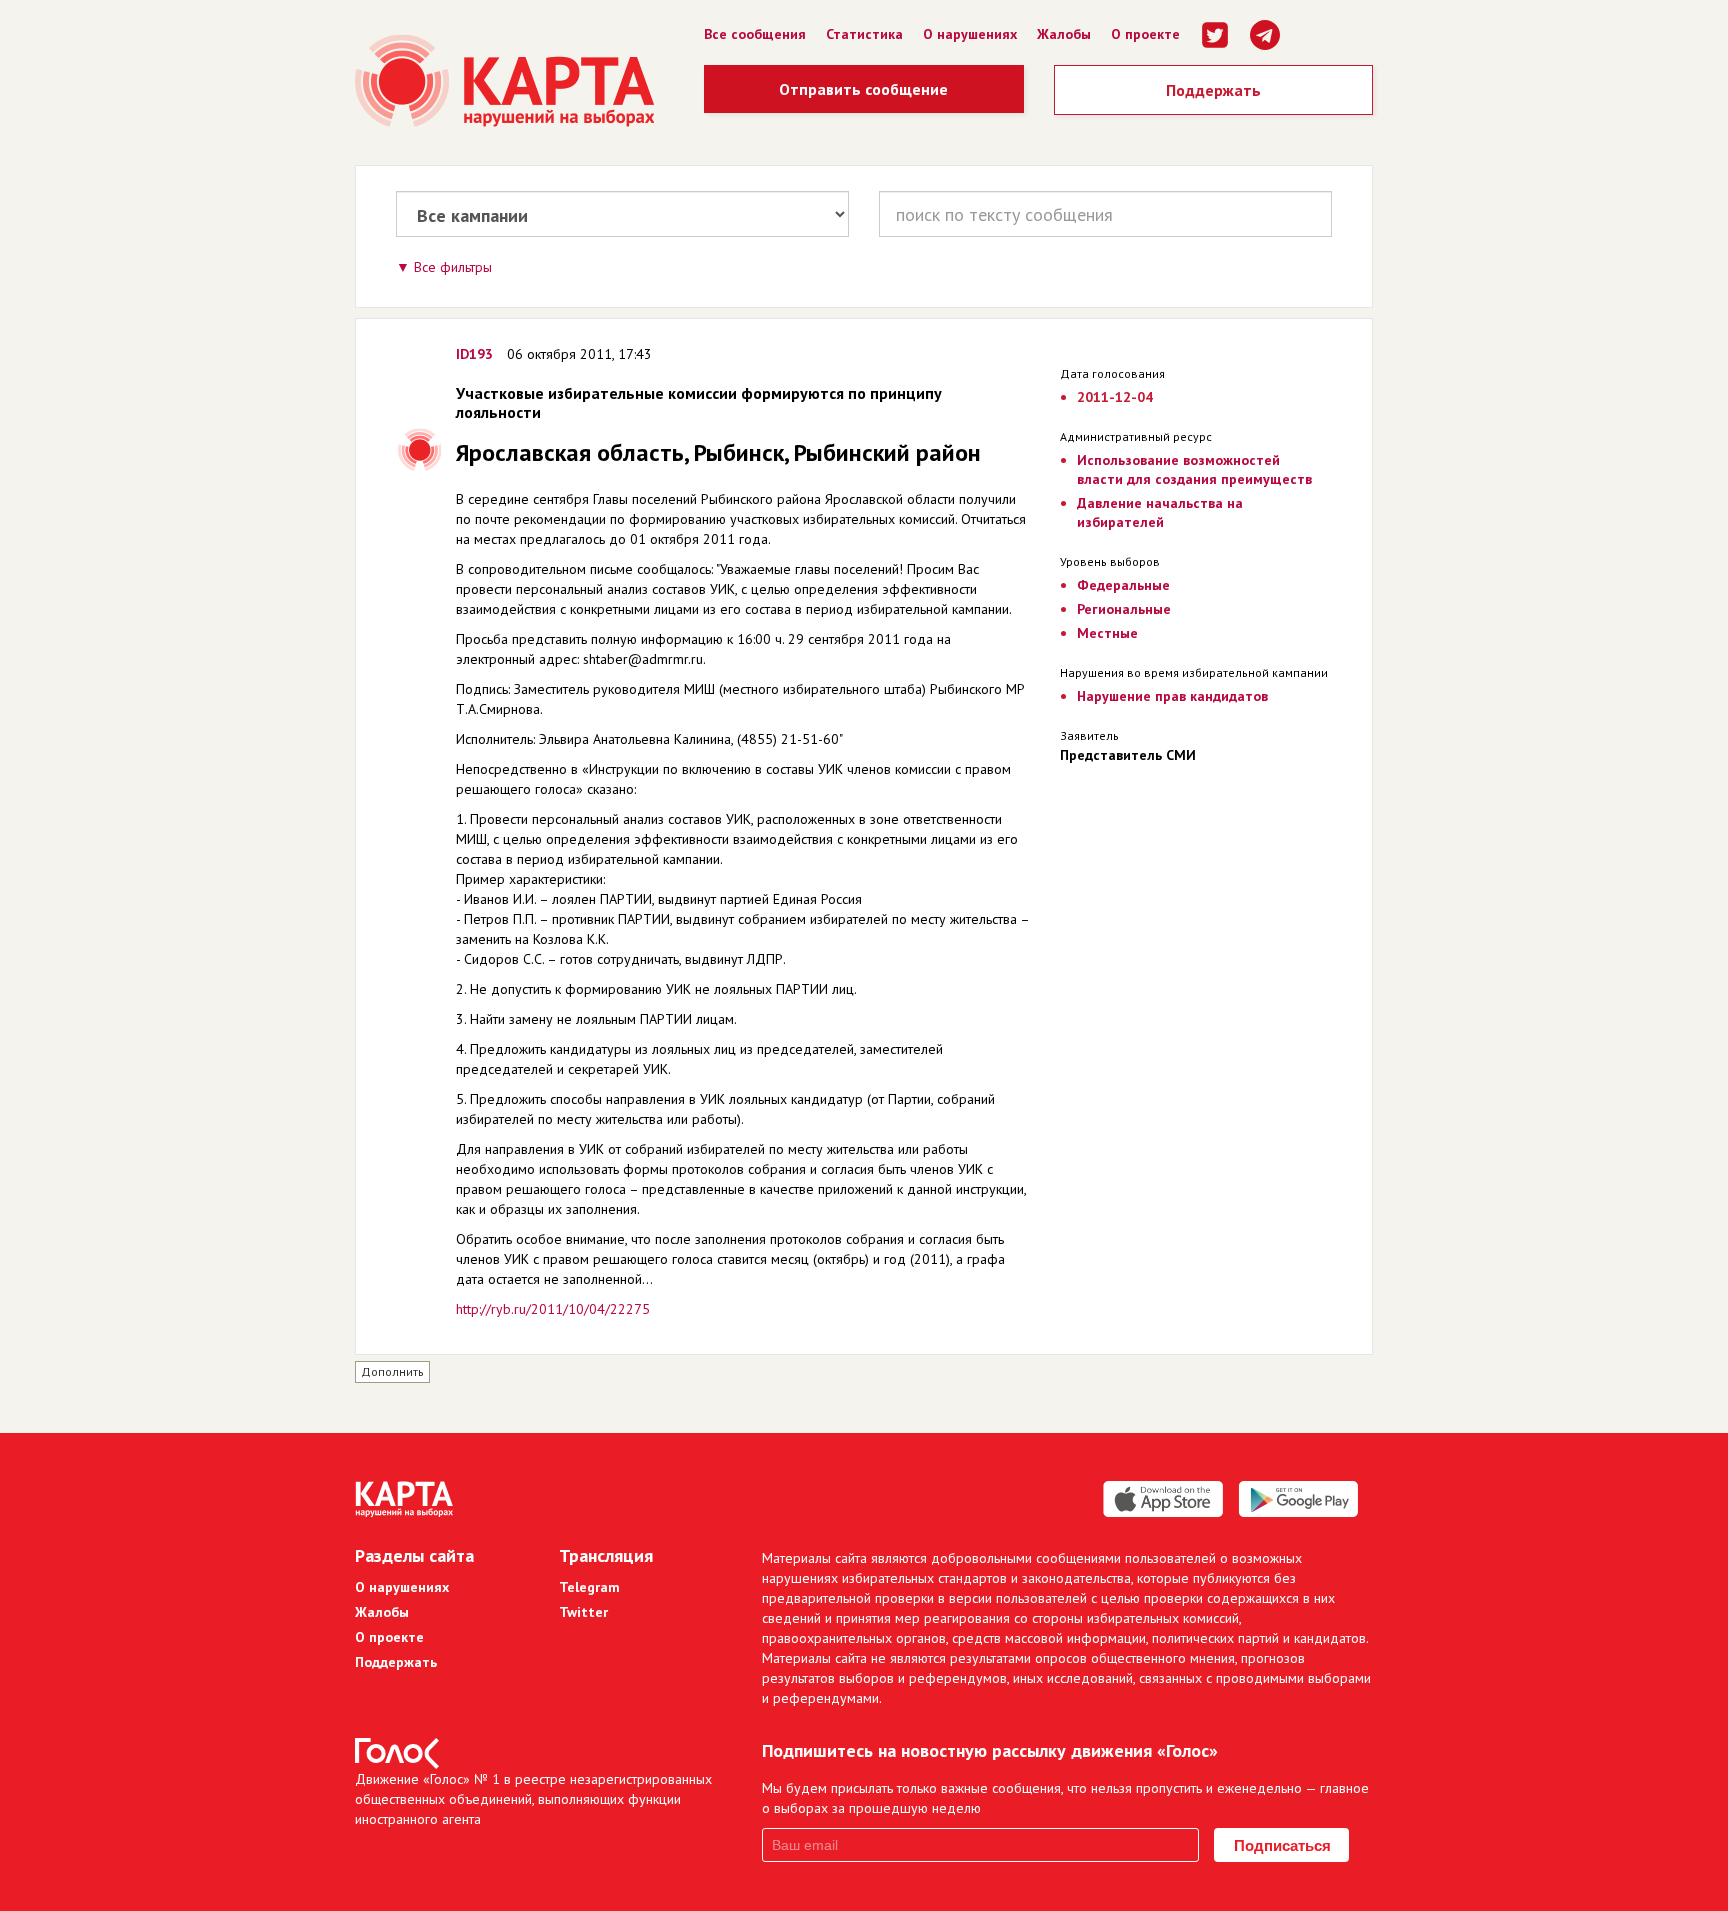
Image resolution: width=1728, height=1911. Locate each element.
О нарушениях (970, 34)
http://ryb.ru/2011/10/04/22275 (553, 1309)
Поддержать (1213, 90)
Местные (1107, 633)
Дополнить (392, 1371)
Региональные (1124, 609)
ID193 (474, 354)
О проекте (1145, 34)
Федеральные (1123, 585)
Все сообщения (755, 34)
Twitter (583, 1612)
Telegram (589, 1587)
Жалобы (1064, 34)
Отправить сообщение (863, 89)
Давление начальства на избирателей (1160, 512)
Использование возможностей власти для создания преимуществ (1194, 469)
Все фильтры (453, 267)
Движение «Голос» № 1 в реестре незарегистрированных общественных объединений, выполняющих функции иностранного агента (533, 1799)
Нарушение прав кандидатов (1172, 696)
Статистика (864, 34)
